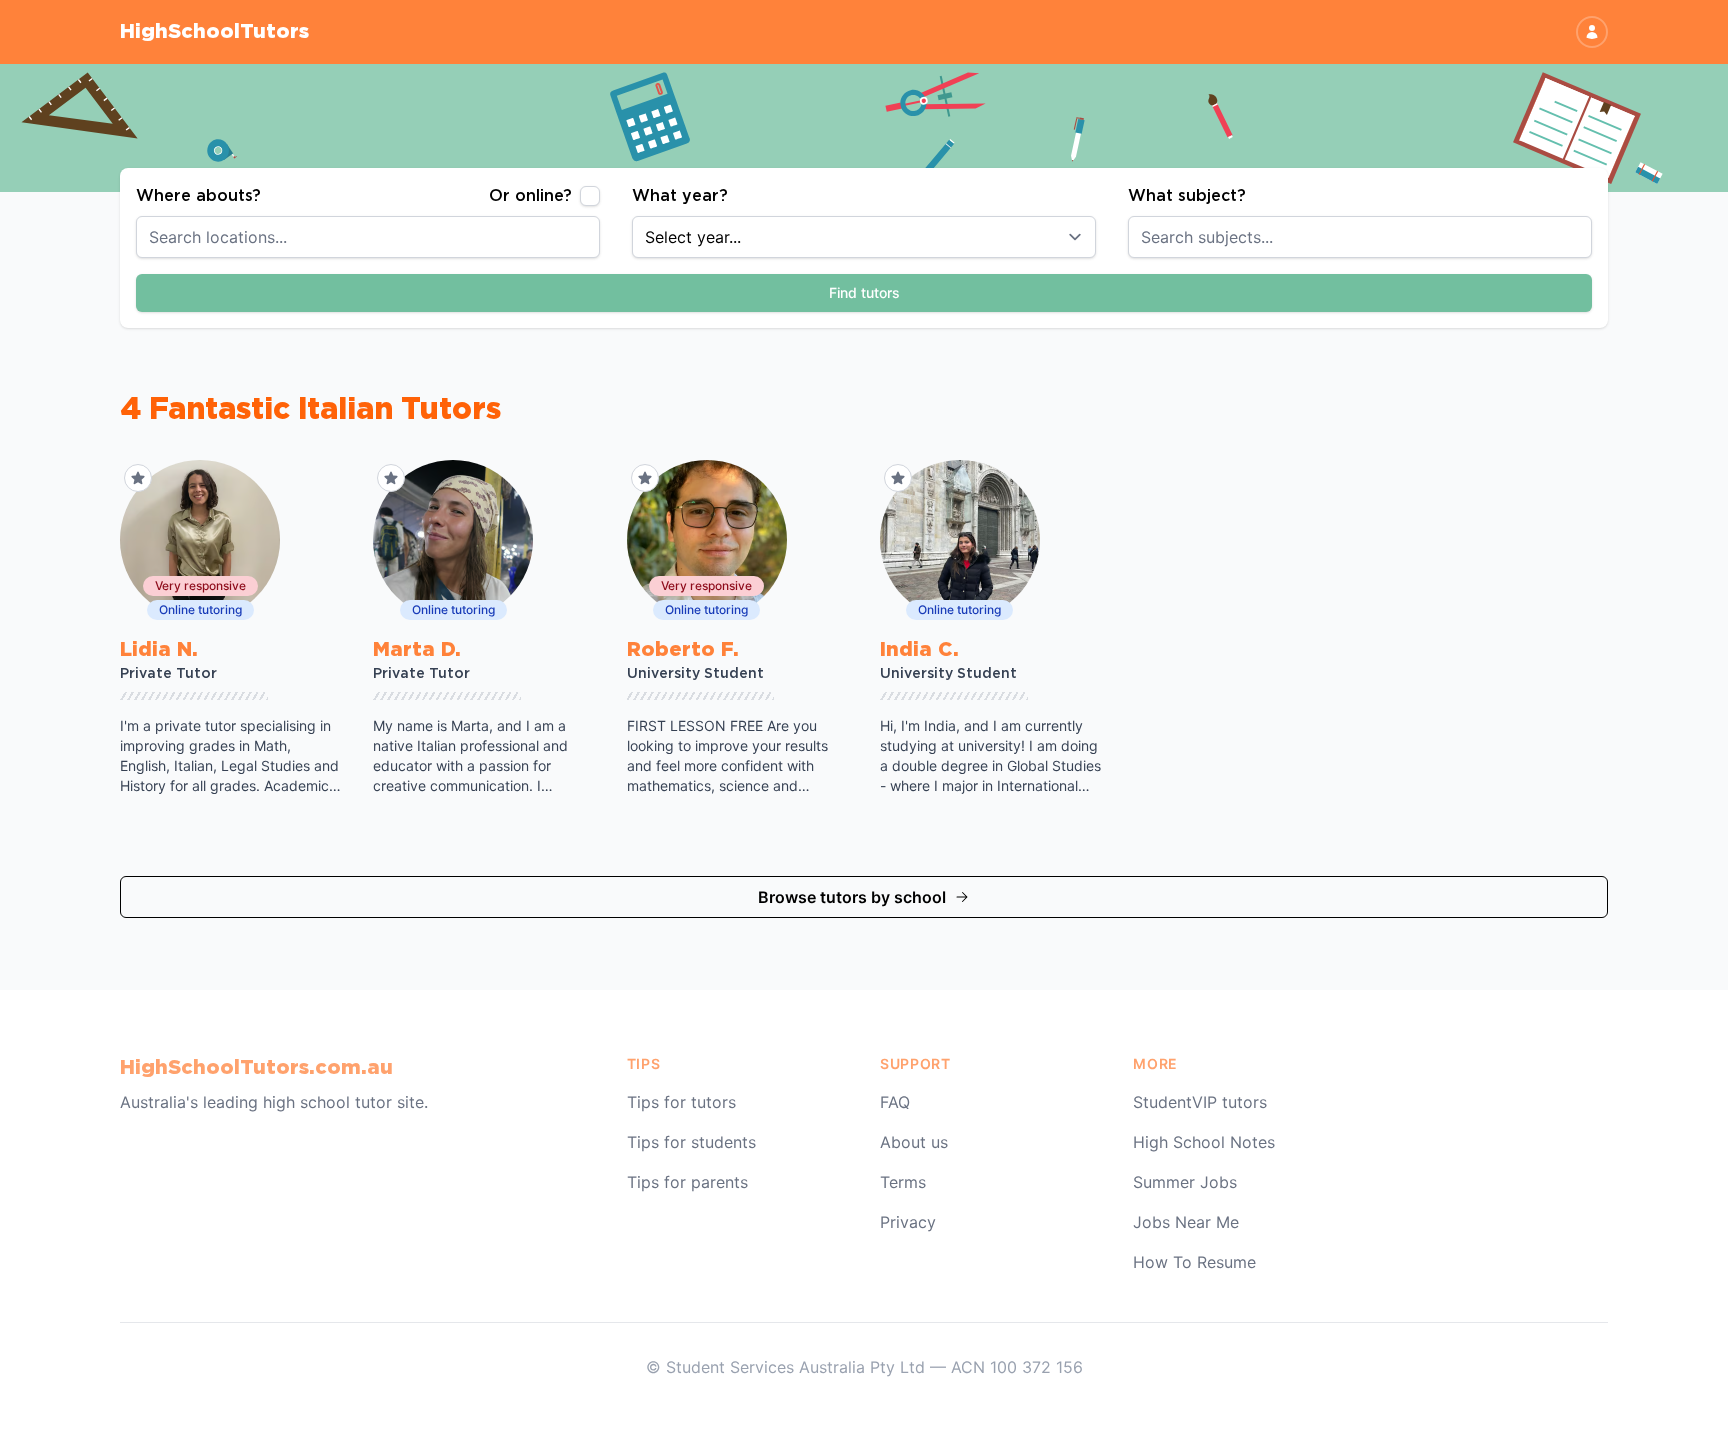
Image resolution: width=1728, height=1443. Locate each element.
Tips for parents (687, 1182)
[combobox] (368, 237)
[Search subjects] (1588, 237)
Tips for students (691, 1142)
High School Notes (1204, 1142)
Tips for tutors (681, 1102)
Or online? (530, 196)
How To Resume (1194, 1262)
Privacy (908, 1222)
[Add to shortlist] (138, 478)
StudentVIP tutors (1200, 1102)
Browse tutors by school (852, 897)
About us (914, 1142)
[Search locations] (596, 237)
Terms (903, 1182)
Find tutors (864, 292)
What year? (680, 196)
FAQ (895, 1102)
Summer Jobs (1185, 1182)
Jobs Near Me (1186, 1222)
